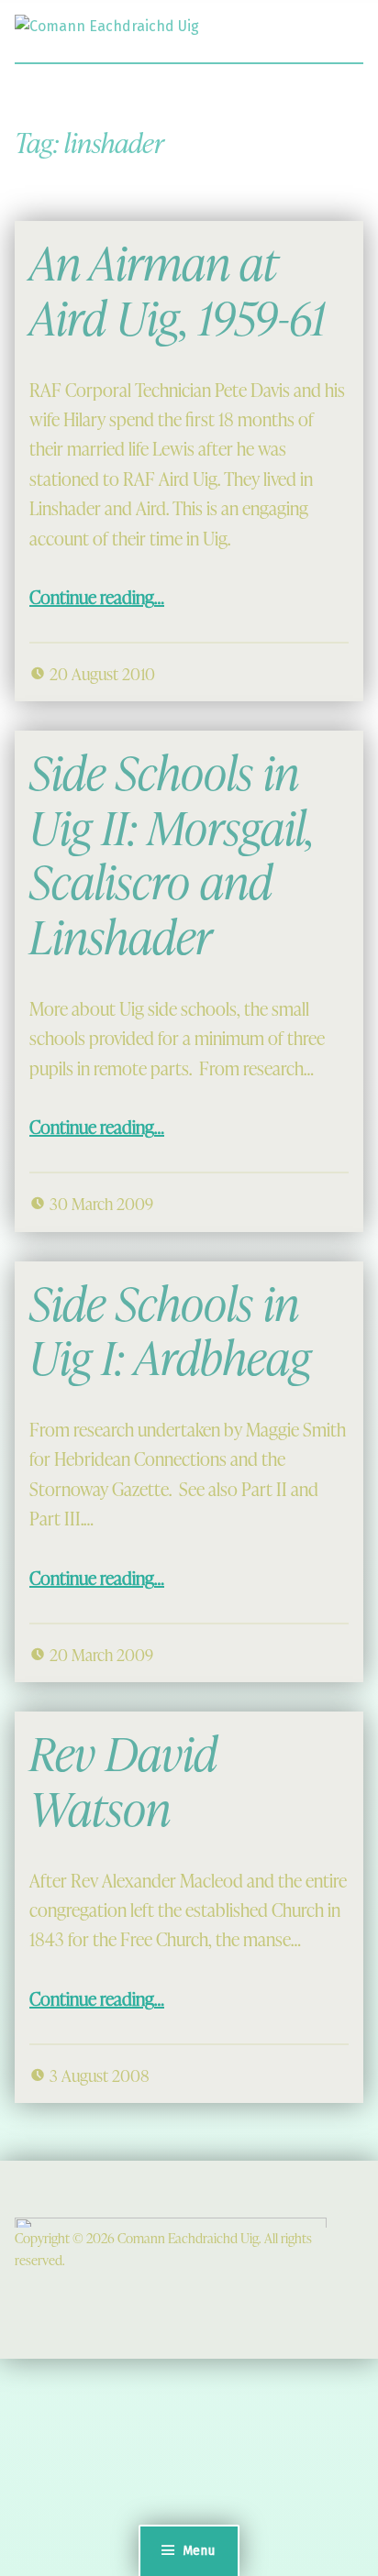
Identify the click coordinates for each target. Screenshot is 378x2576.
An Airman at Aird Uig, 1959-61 (178, 290)
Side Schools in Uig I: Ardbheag (170, 1331)
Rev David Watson (123, 1781)
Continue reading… (97, 597)
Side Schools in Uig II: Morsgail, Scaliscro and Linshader (172, 854)
